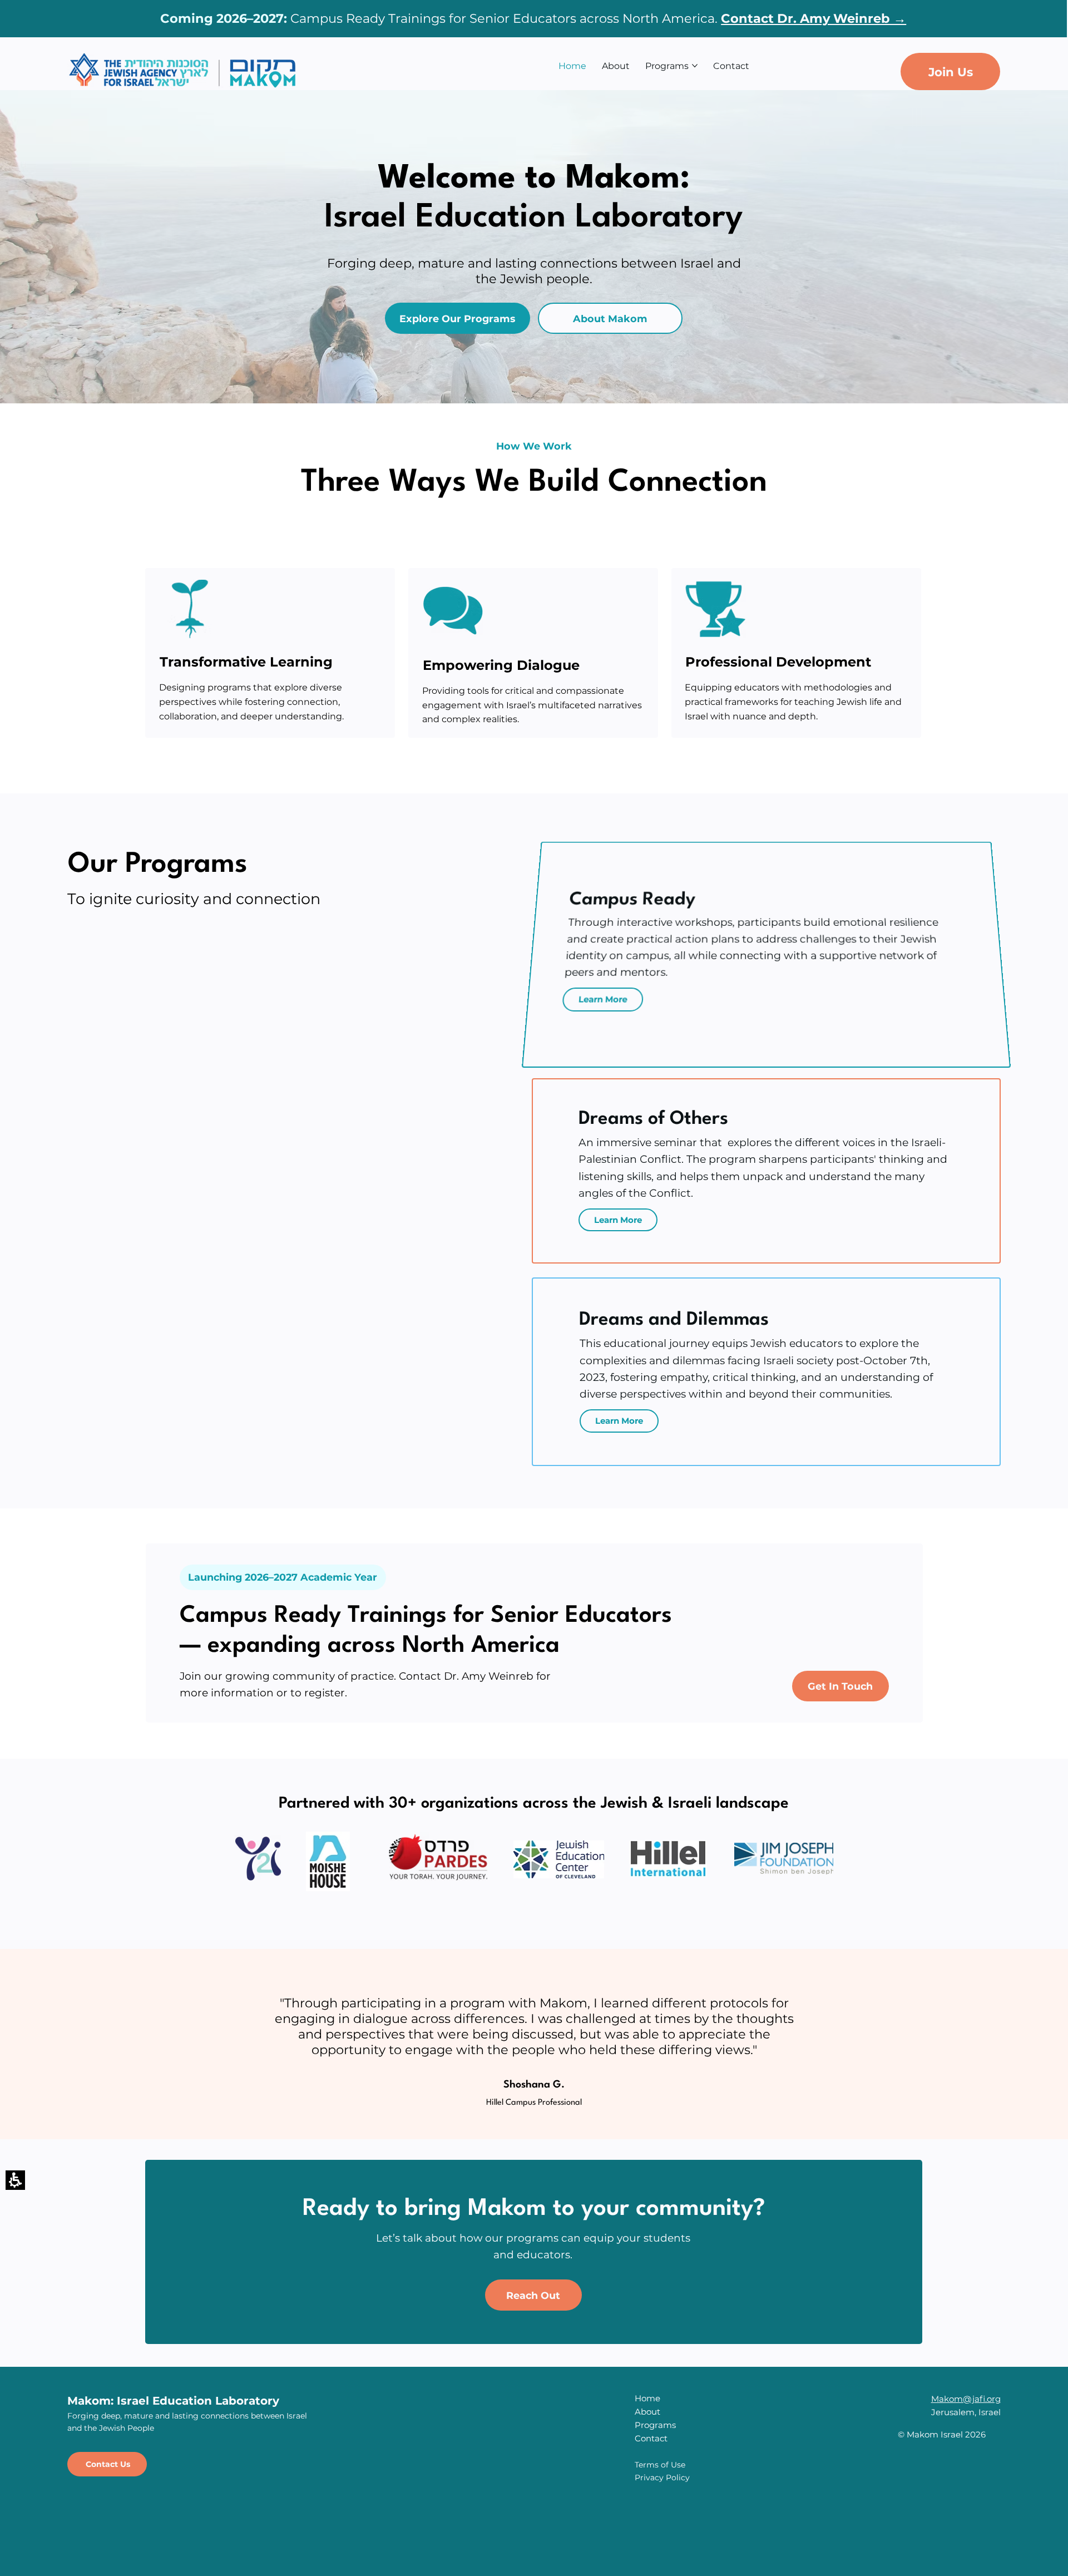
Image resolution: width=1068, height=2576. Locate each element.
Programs (655, 2425)
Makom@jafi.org (966, 2399)
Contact (651, 2438)
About (647, 2412)
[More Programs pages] (695, 66)
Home (647, 2398)
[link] (719, 18)
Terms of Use (660, 2465)
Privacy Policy (662, 2478)
